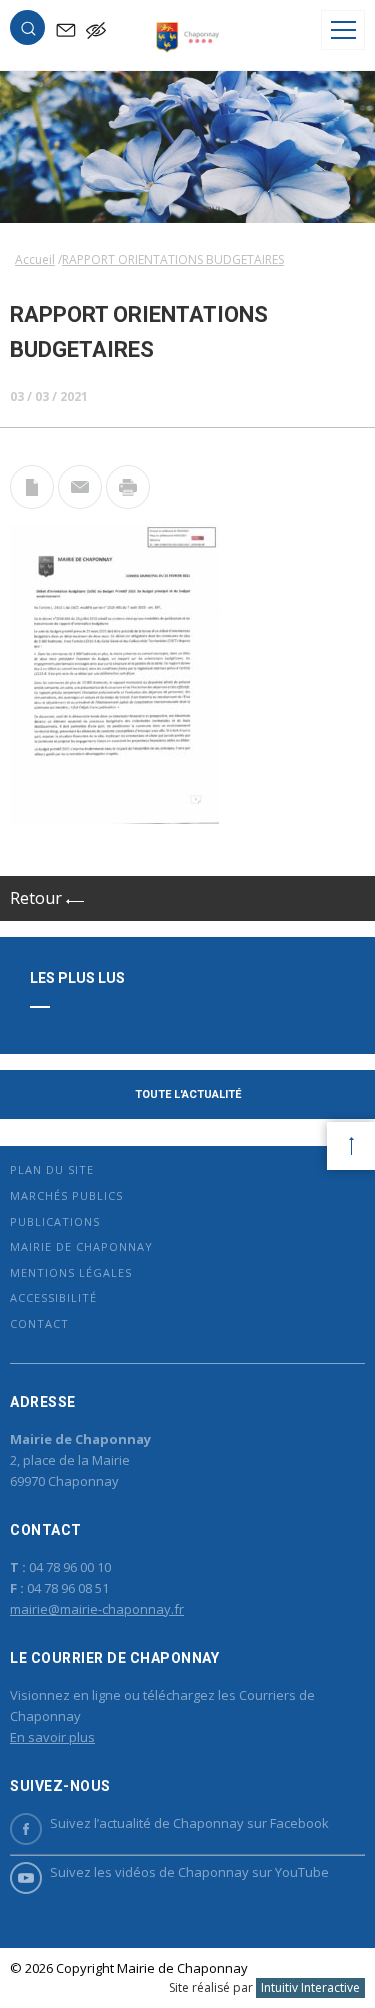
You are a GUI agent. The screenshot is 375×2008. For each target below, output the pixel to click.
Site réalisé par (264, 1987)
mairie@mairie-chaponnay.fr (97, 1609)
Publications (55, 1221)
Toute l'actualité (188, 1094)
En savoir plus (52, 1737)
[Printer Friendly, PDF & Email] (32, 503)
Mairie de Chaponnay (81, 1246)
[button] (28, 32)
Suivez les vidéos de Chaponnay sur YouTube (189, 1872)
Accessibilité (53, 1297)
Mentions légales (71, 1272)
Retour (38, 898)
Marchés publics (66, 1195)
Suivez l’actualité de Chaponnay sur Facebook (189, 1823)
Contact (39, 1323)
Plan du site (52, 1169)
